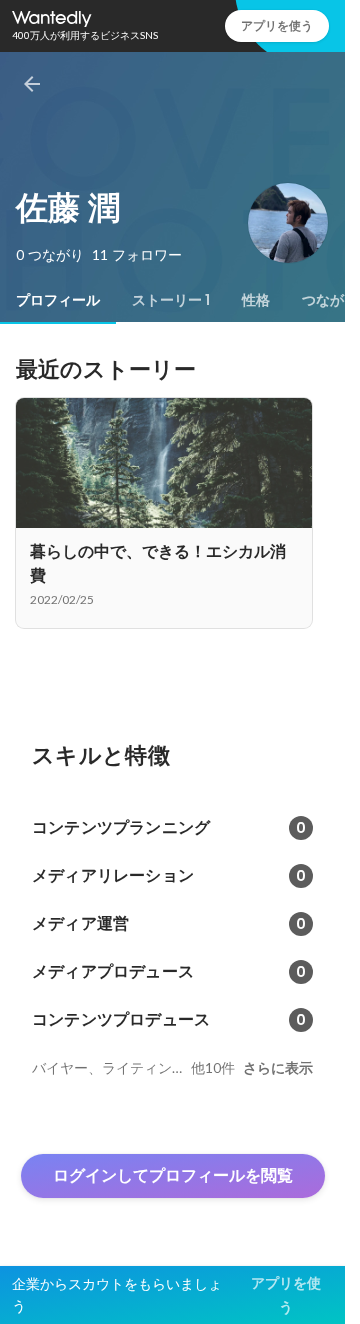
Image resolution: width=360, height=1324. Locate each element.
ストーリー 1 (171, 300)
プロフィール (58, 300)
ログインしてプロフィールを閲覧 (173, 1175)
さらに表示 (278, 1068)
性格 (256, 300)
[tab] (58, 300)
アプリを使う (277, 25)
